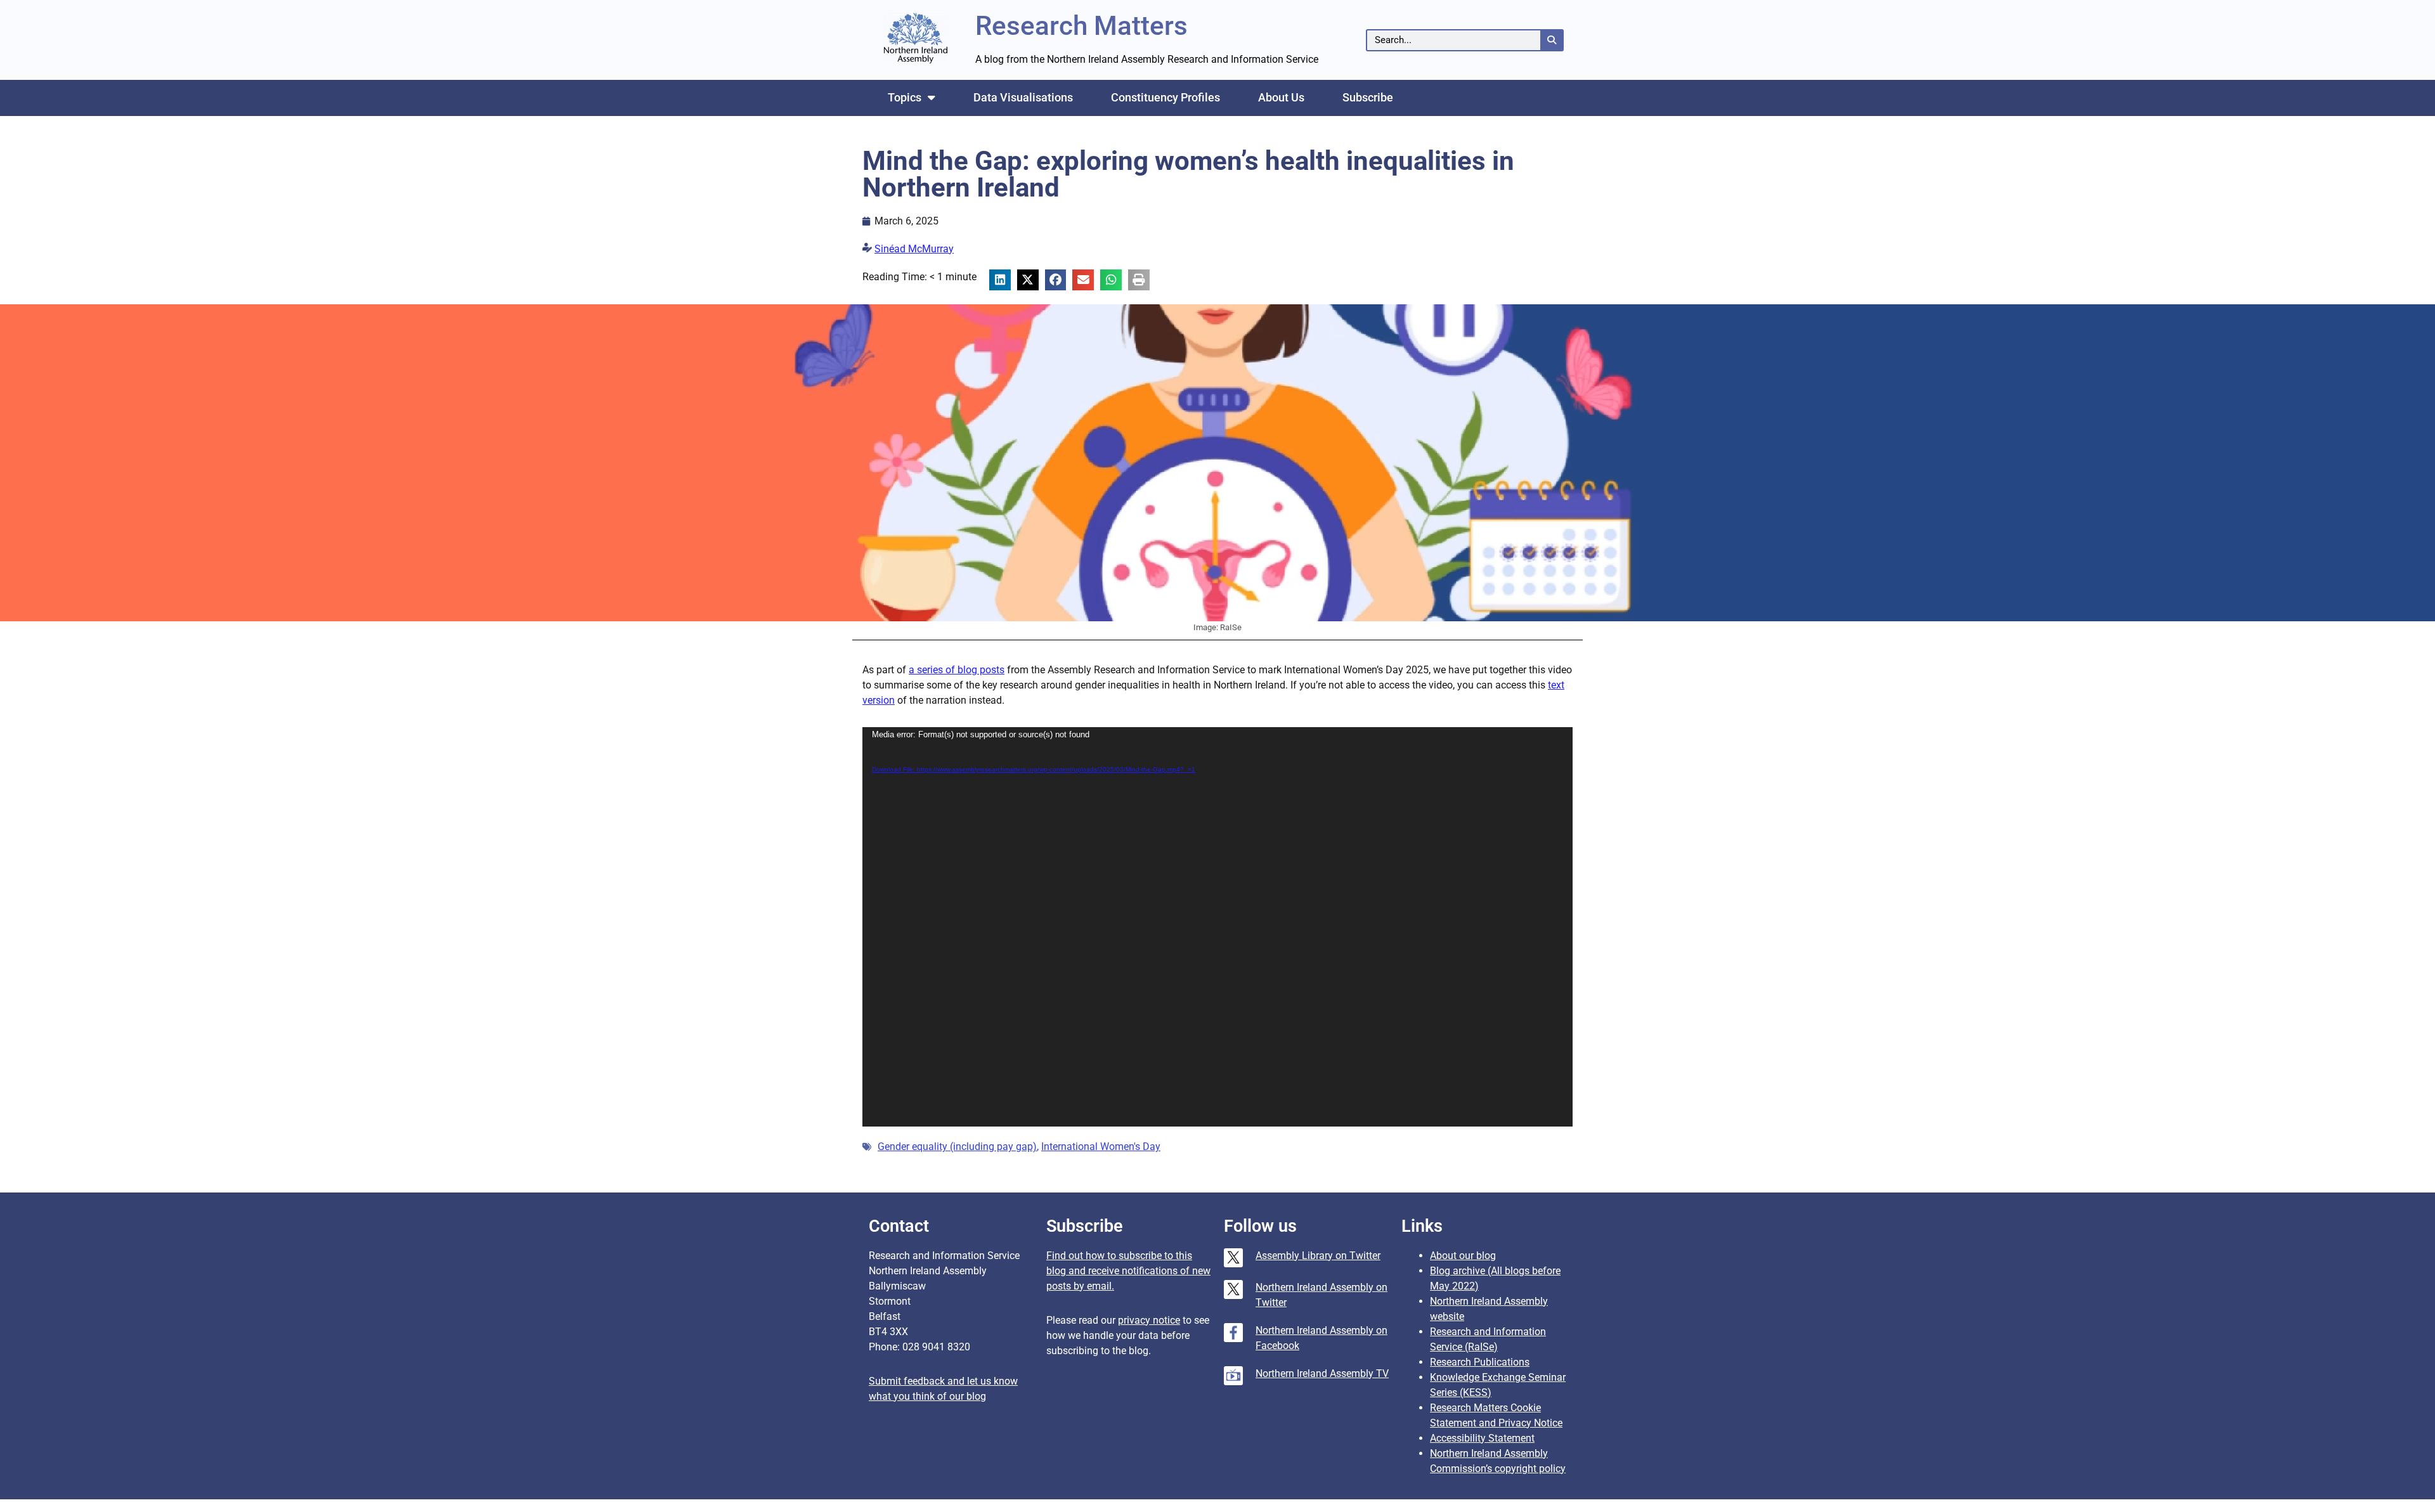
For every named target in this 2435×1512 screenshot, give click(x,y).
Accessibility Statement (1482, 1438)
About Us (1281, 97)
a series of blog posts (957, 670)
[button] (1000, 280)
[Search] (1551, 40)
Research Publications (1480, 1362)
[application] (1217, 927)
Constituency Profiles (1166, 97)
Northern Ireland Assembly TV (1322, 1373)
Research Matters (1081, 26)
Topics (905, 97)
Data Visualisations (1023, 97)
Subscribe (1368, 97)
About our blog (1463, 1256)
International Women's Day (1101, 1147)
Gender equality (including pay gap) (957, 1147)
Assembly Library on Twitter (1318, 1256)
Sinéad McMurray (914, 249)
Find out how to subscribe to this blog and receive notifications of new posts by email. (1128, 1271)
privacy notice (1149, 1320)
